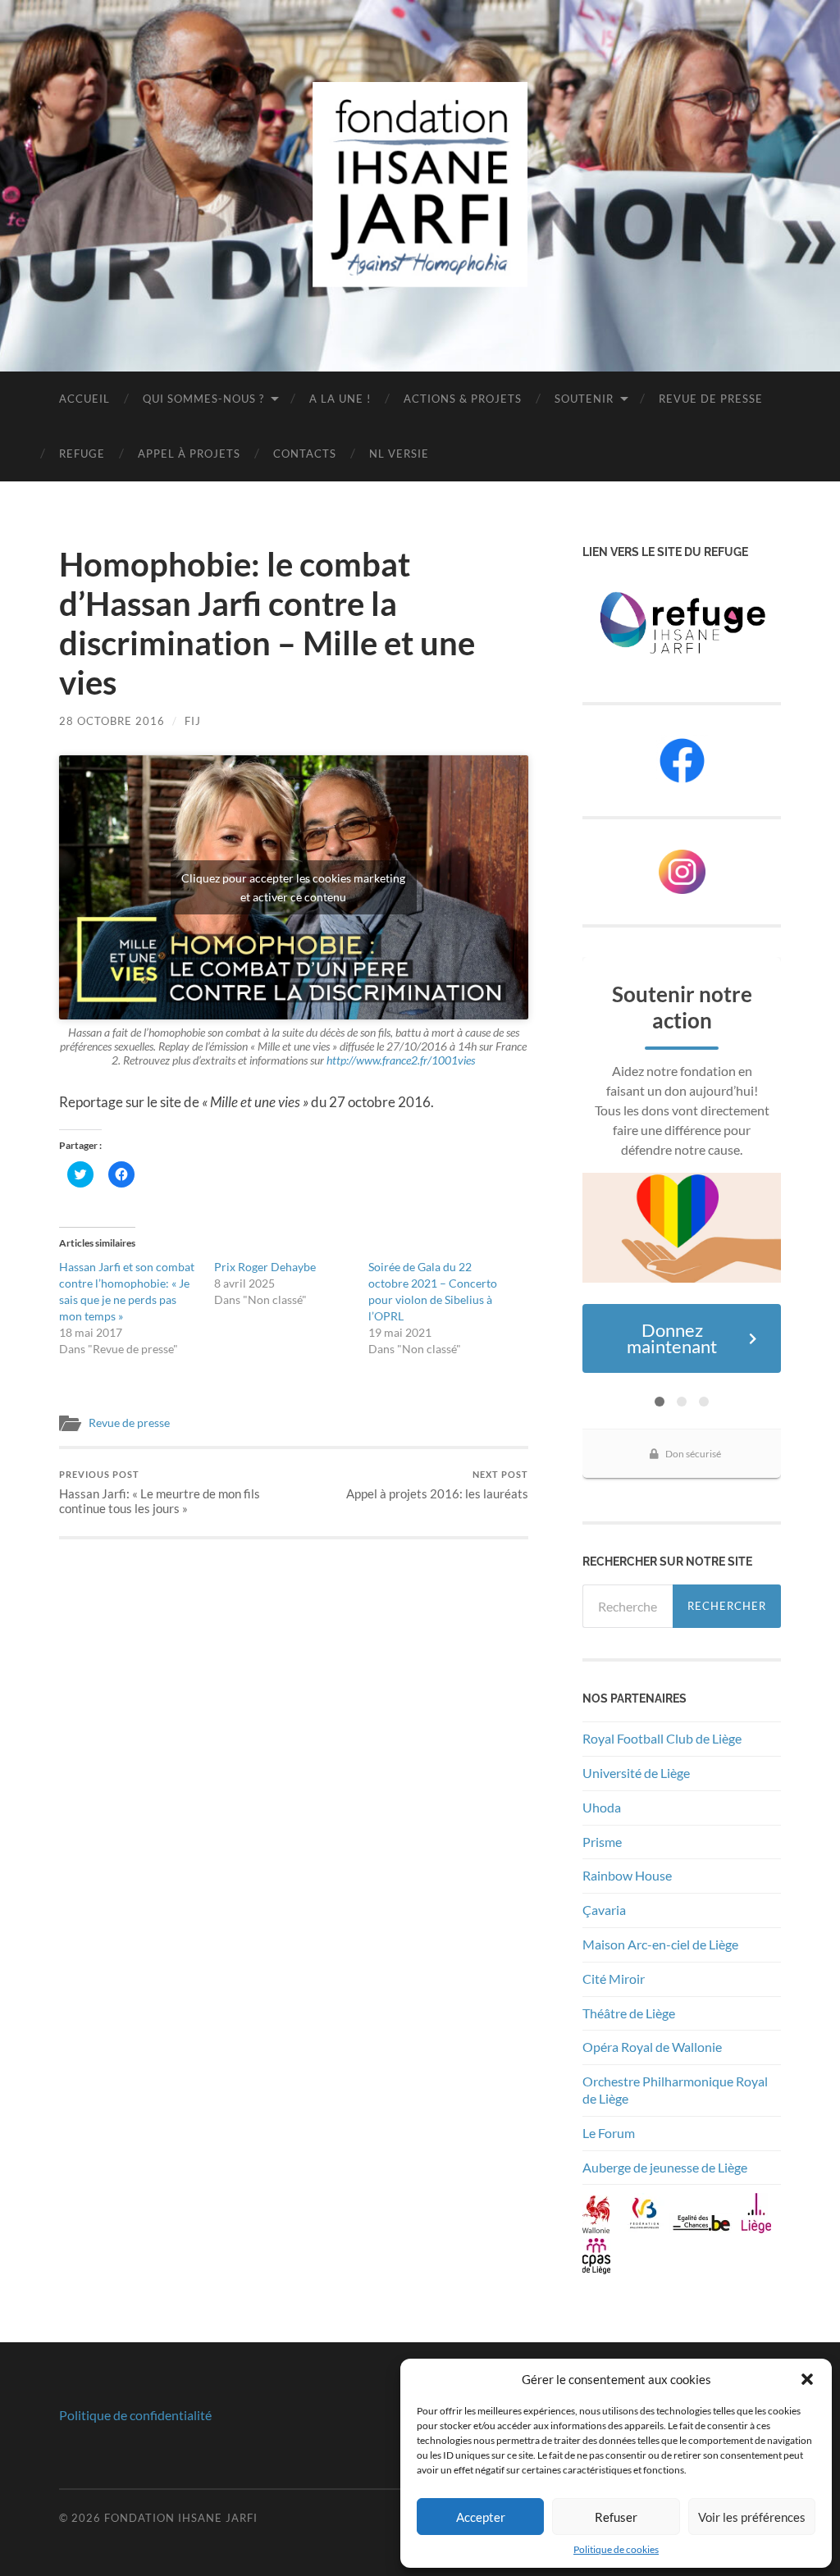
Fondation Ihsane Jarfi (181, 2518)
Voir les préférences (752, 2517)
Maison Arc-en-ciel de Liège (660, 1944)
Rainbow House (628, 1875)
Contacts (305, 454)
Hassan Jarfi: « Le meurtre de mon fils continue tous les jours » (160, 1492)
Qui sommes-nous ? (203, 399)
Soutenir (584, 399)
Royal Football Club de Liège (663, 1738)
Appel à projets (189, 454)
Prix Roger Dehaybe (265, 1267)
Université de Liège (636, 1773)
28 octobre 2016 (112, 721)
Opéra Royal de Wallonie (652, 2047)
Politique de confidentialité (135, 2415)
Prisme (602, 1842)
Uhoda (602, 1807)
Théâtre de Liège (629, 2013)
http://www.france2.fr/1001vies (401, 1060)
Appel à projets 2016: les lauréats (437, 1485)
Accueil (84, 399)
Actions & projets (463, 399)
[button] (807, 2379)
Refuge (82, 454)
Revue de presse (711, 399)
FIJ (193, 721)
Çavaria (605, 1910)
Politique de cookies (616, 2549)
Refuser (616, 2517)
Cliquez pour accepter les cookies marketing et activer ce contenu (293, 887)
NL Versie (399, 454)
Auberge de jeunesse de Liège (665, 2167)
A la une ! (340, 399)
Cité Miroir (614, 1979)
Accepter (481, 2517)
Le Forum (609, 2133)
